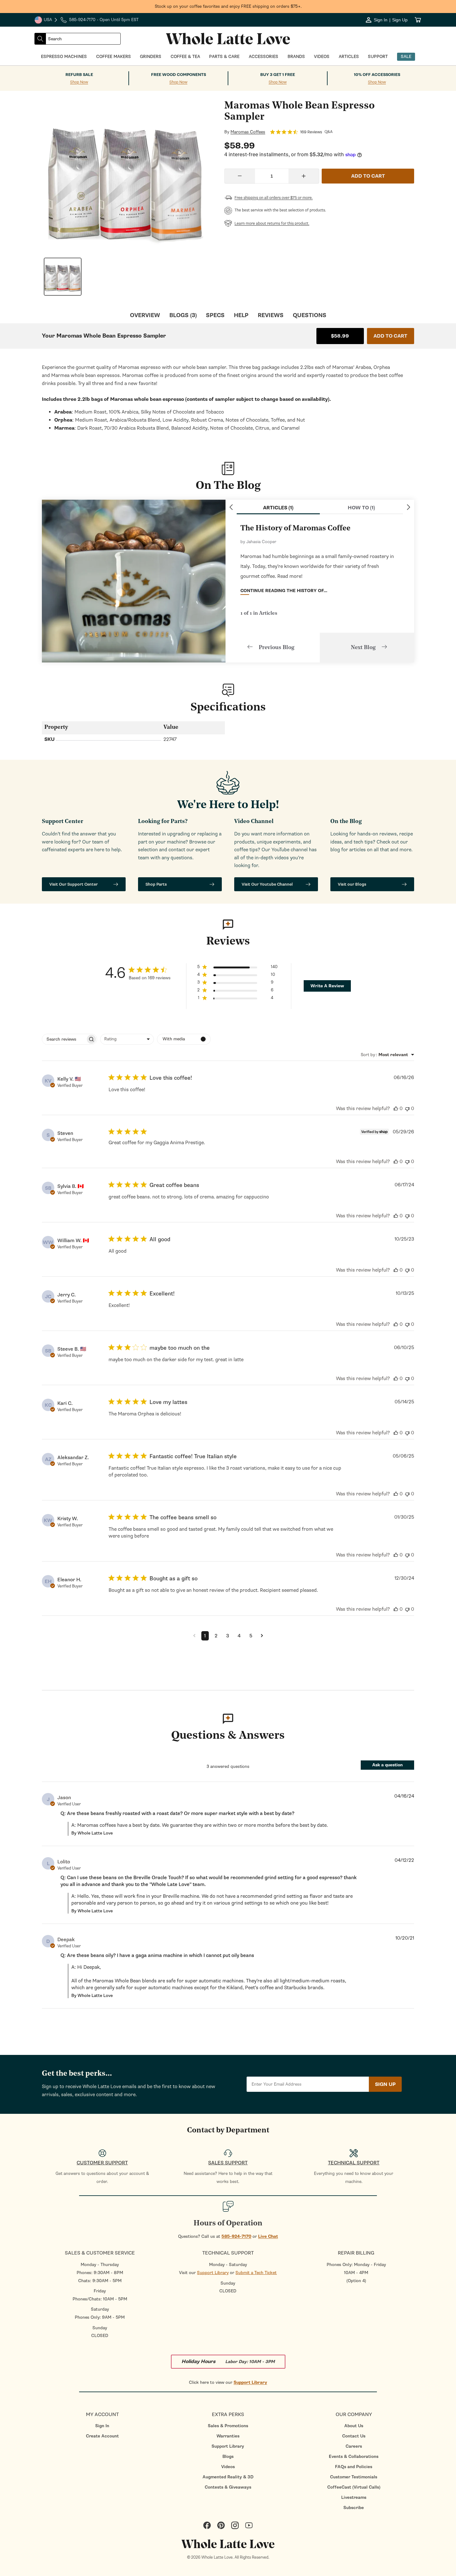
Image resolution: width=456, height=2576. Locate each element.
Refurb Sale (79, 75)
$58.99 (340, 336)
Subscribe (354, 2508)
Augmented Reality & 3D (228, 2477)
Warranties (228, 2436)
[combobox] (83, 39)
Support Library (213, 2273)
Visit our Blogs (352, 884)
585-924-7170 (236, 2236)
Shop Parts (156, 884)
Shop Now (79, 82)
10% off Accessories (377, 75)
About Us (354, 2426)
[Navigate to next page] (262, 1636)
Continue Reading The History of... (284, 591)
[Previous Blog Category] (231, 507)
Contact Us (354, 2436)
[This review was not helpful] (407, 1109)
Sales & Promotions (228, 2426)
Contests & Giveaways (228, 2487)
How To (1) (361, 508)
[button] (237, 968)
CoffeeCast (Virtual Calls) (354, 2487)
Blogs (228, 2456)
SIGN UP (385, 2084)
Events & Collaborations (354, 2456)
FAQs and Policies (354, 2467)
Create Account (102, 2436)
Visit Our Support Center (74, 884)
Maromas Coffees (248, 132)
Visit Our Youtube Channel (267, 884)
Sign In (102, 2426)
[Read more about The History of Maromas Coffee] (134, 581)
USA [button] (46, 20)
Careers (354, 2446)
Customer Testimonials (354, 2477)
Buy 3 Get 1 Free (278, 75)
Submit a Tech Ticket (256, 2273)
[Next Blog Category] (409, 507)
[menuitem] (102, 2426)
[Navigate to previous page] (194, 1636)
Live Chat (268, 2236)
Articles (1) (278, 508)
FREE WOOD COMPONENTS (179, 75)
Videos (228, 2467)
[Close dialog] (76, 1220)
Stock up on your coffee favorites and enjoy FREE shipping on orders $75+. (228, 6)
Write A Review (327, 986)
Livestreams (354, 2497)
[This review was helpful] (396, 1109)
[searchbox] (64, 1039)
